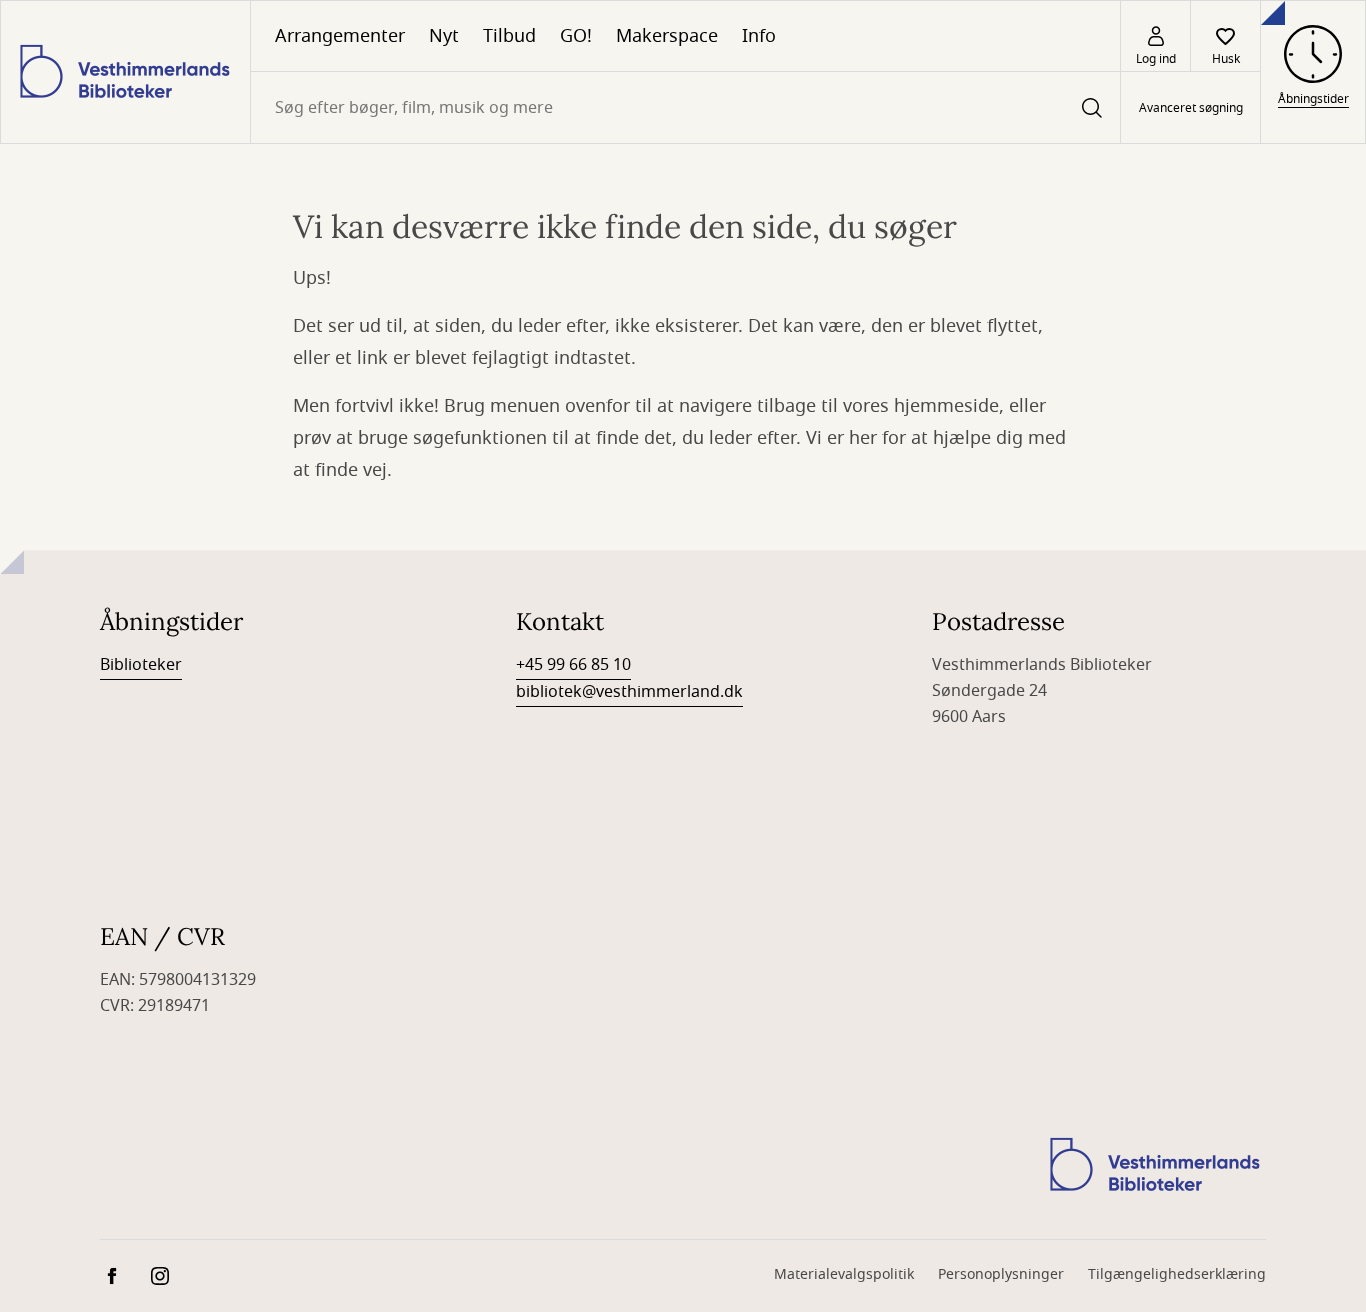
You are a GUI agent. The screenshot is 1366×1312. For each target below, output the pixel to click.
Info (759, 36)
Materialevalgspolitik (844, 1274)
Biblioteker (141, 665)
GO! (576, 36)
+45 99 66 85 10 (573, 665)
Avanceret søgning (1191, 108)
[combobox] (685, 107)
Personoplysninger (1001, 1274)
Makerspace (667, 36)
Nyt (444, 36)
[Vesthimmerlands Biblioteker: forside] (125, 72)
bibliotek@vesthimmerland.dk (629, 692)
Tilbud (509, 36)
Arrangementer (340, 36)
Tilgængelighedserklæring (1177, 1274)
